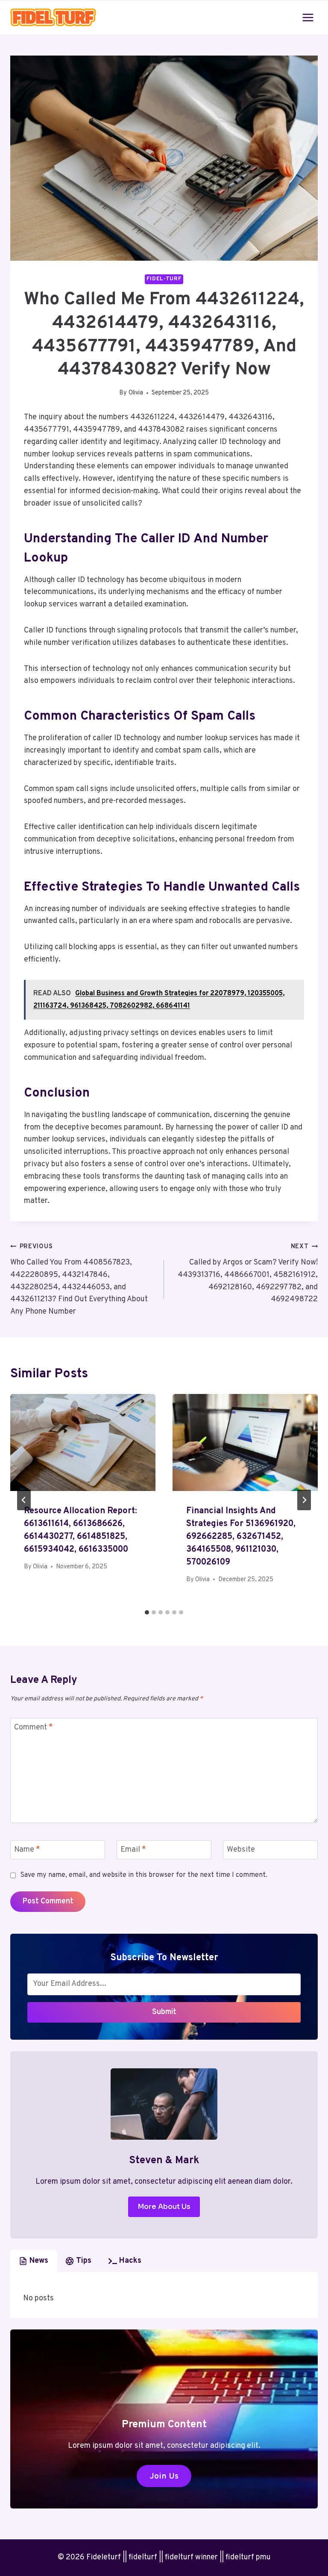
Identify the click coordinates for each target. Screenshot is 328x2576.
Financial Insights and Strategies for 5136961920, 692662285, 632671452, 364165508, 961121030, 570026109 (241, 1537)
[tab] (147, 1612)
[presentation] (83, 1442)
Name (27, 1850)
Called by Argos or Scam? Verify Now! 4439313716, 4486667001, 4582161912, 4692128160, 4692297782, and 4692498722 (248, 1273)
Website (241, 1850)
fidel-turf (164, 279)
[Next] (304, 1500)
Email (133, 1850)
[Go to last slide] (24, 1500)
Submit (164, 2012)
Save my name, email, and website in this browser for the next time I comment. (144, 1875)
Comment (34, 1728)
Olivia (136, 393)
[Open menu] (308, 17)
